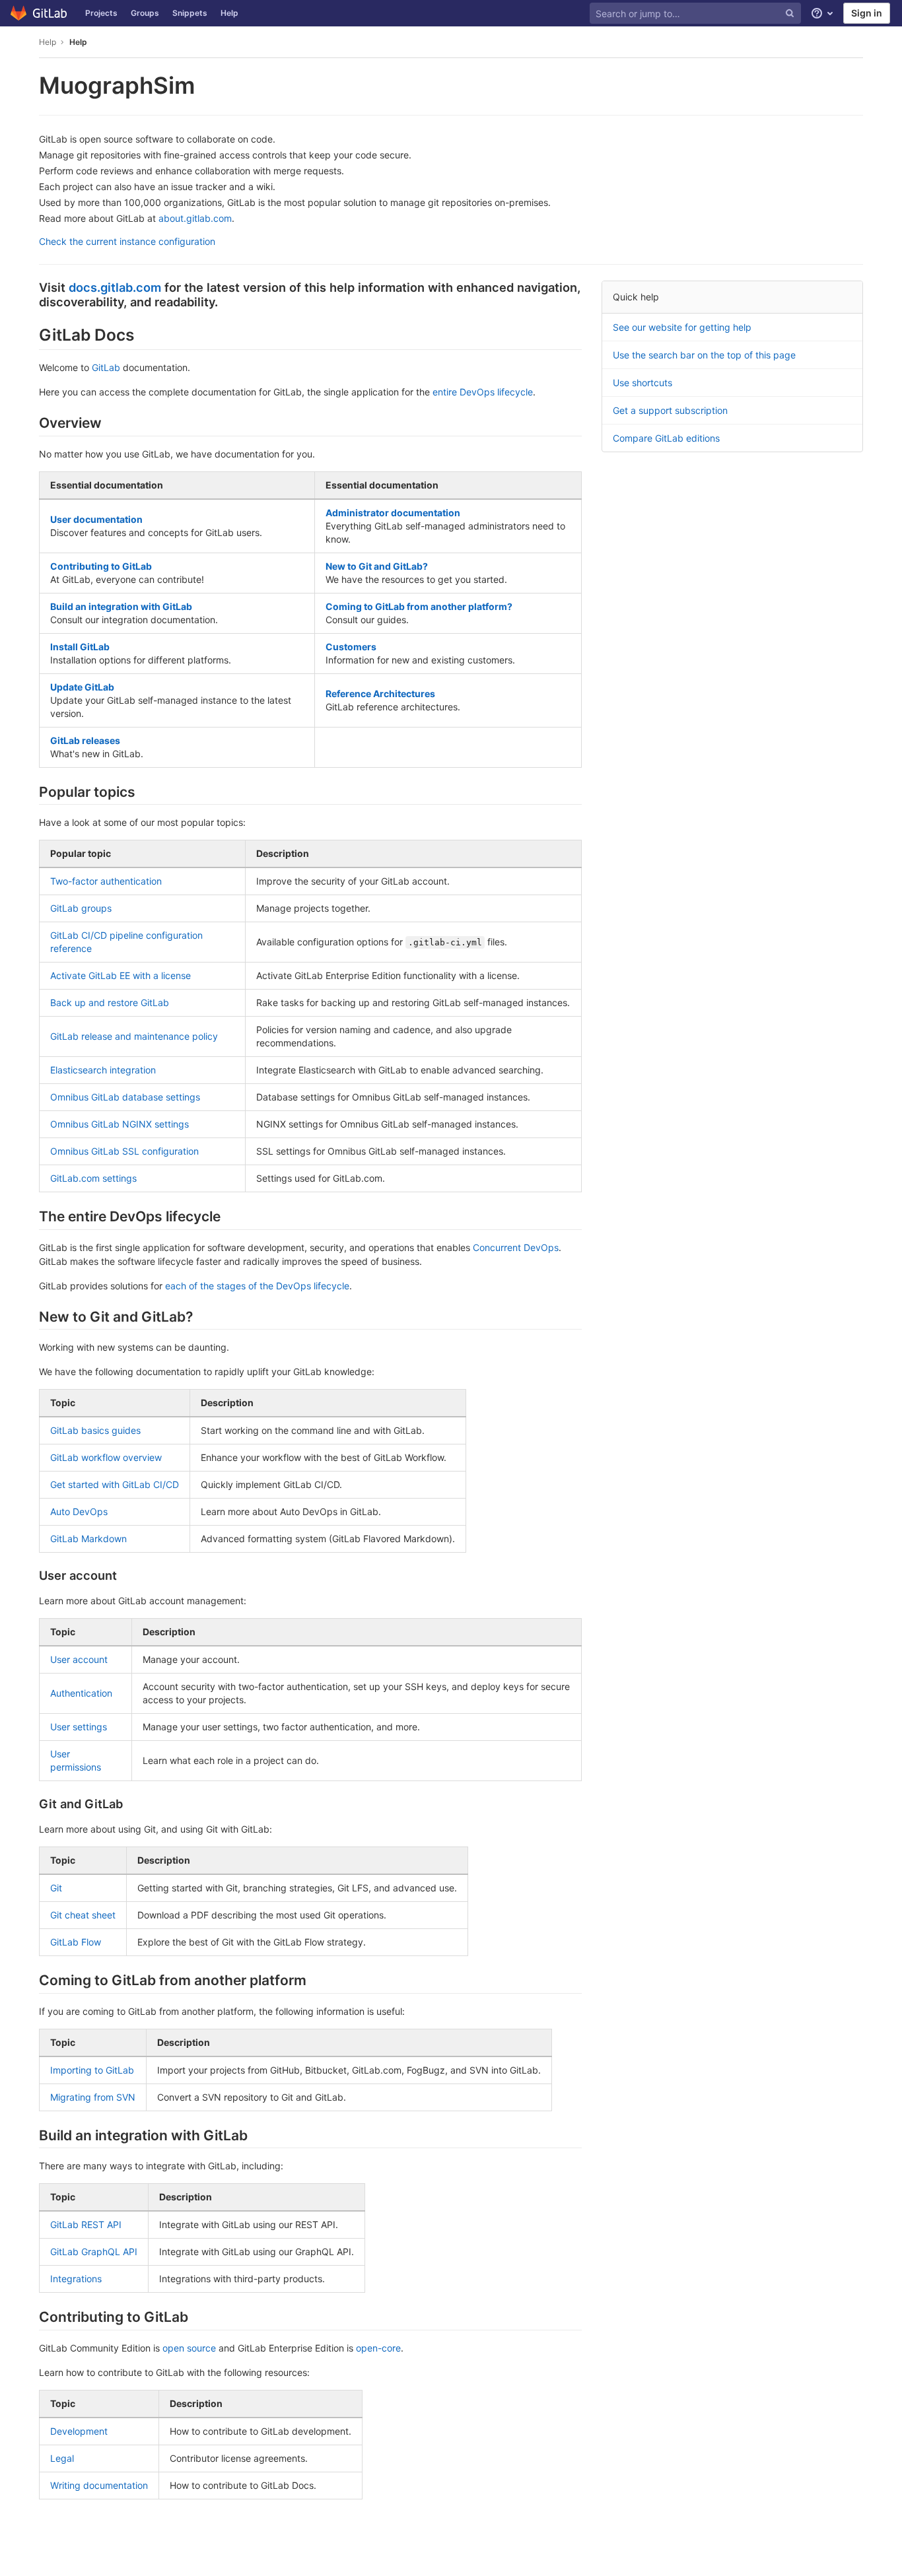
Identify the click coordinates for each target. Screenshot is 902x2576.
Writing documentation (99, 2485)
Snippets (190, 13)
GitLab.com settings (93, 1178)
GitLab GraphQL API (94, 2252)
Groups (145, 13)
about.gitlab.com (195, 218)
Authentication (81, 1693)
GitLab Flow (76, 1942)
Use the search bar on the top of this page (704, 355)
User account (79, 1659)
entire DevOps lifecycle (483, 392)
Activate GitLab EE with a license (121, 975)
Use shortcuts (642, 383)
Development (79, 2431)
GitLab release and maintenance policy (134, 1036)
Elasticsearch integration (103, 1070)
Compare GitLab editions (666, 438)
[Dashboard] (39, 13)
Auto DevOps (79, 1511)
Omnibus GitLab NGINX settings (120, 1124)
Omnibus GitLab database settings (125, 1097)
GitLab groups (81, 908)
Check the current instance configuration (127, 241)
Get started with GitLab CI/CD (115, 1484)
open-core (378, 2348)
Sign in (867, 13)
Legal (62, 2458)
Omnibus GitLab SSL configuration (124, 1151)
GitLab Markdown (88, 1539)
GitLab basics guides (95, 1430)
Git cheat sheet (83, 1915)
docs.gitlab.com (115, 287)
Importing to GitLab (92, 2070)
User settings (79, 1727)
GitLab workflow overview (106, 1457)
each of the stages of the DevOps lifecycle (257, 1286)
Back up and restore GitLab (110, 1002)
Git (56, 1888)
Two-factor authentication (106, 881)
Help (229, 13)
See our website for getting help (682, 327)
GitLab (106, 367)
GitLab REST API (86, 2224)
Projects (101, 13)
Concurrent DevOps (516, 1247)
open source (189, 2348)
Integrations (76, 2279)
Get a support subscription (670, 410)
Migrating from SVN (93, 2097)
